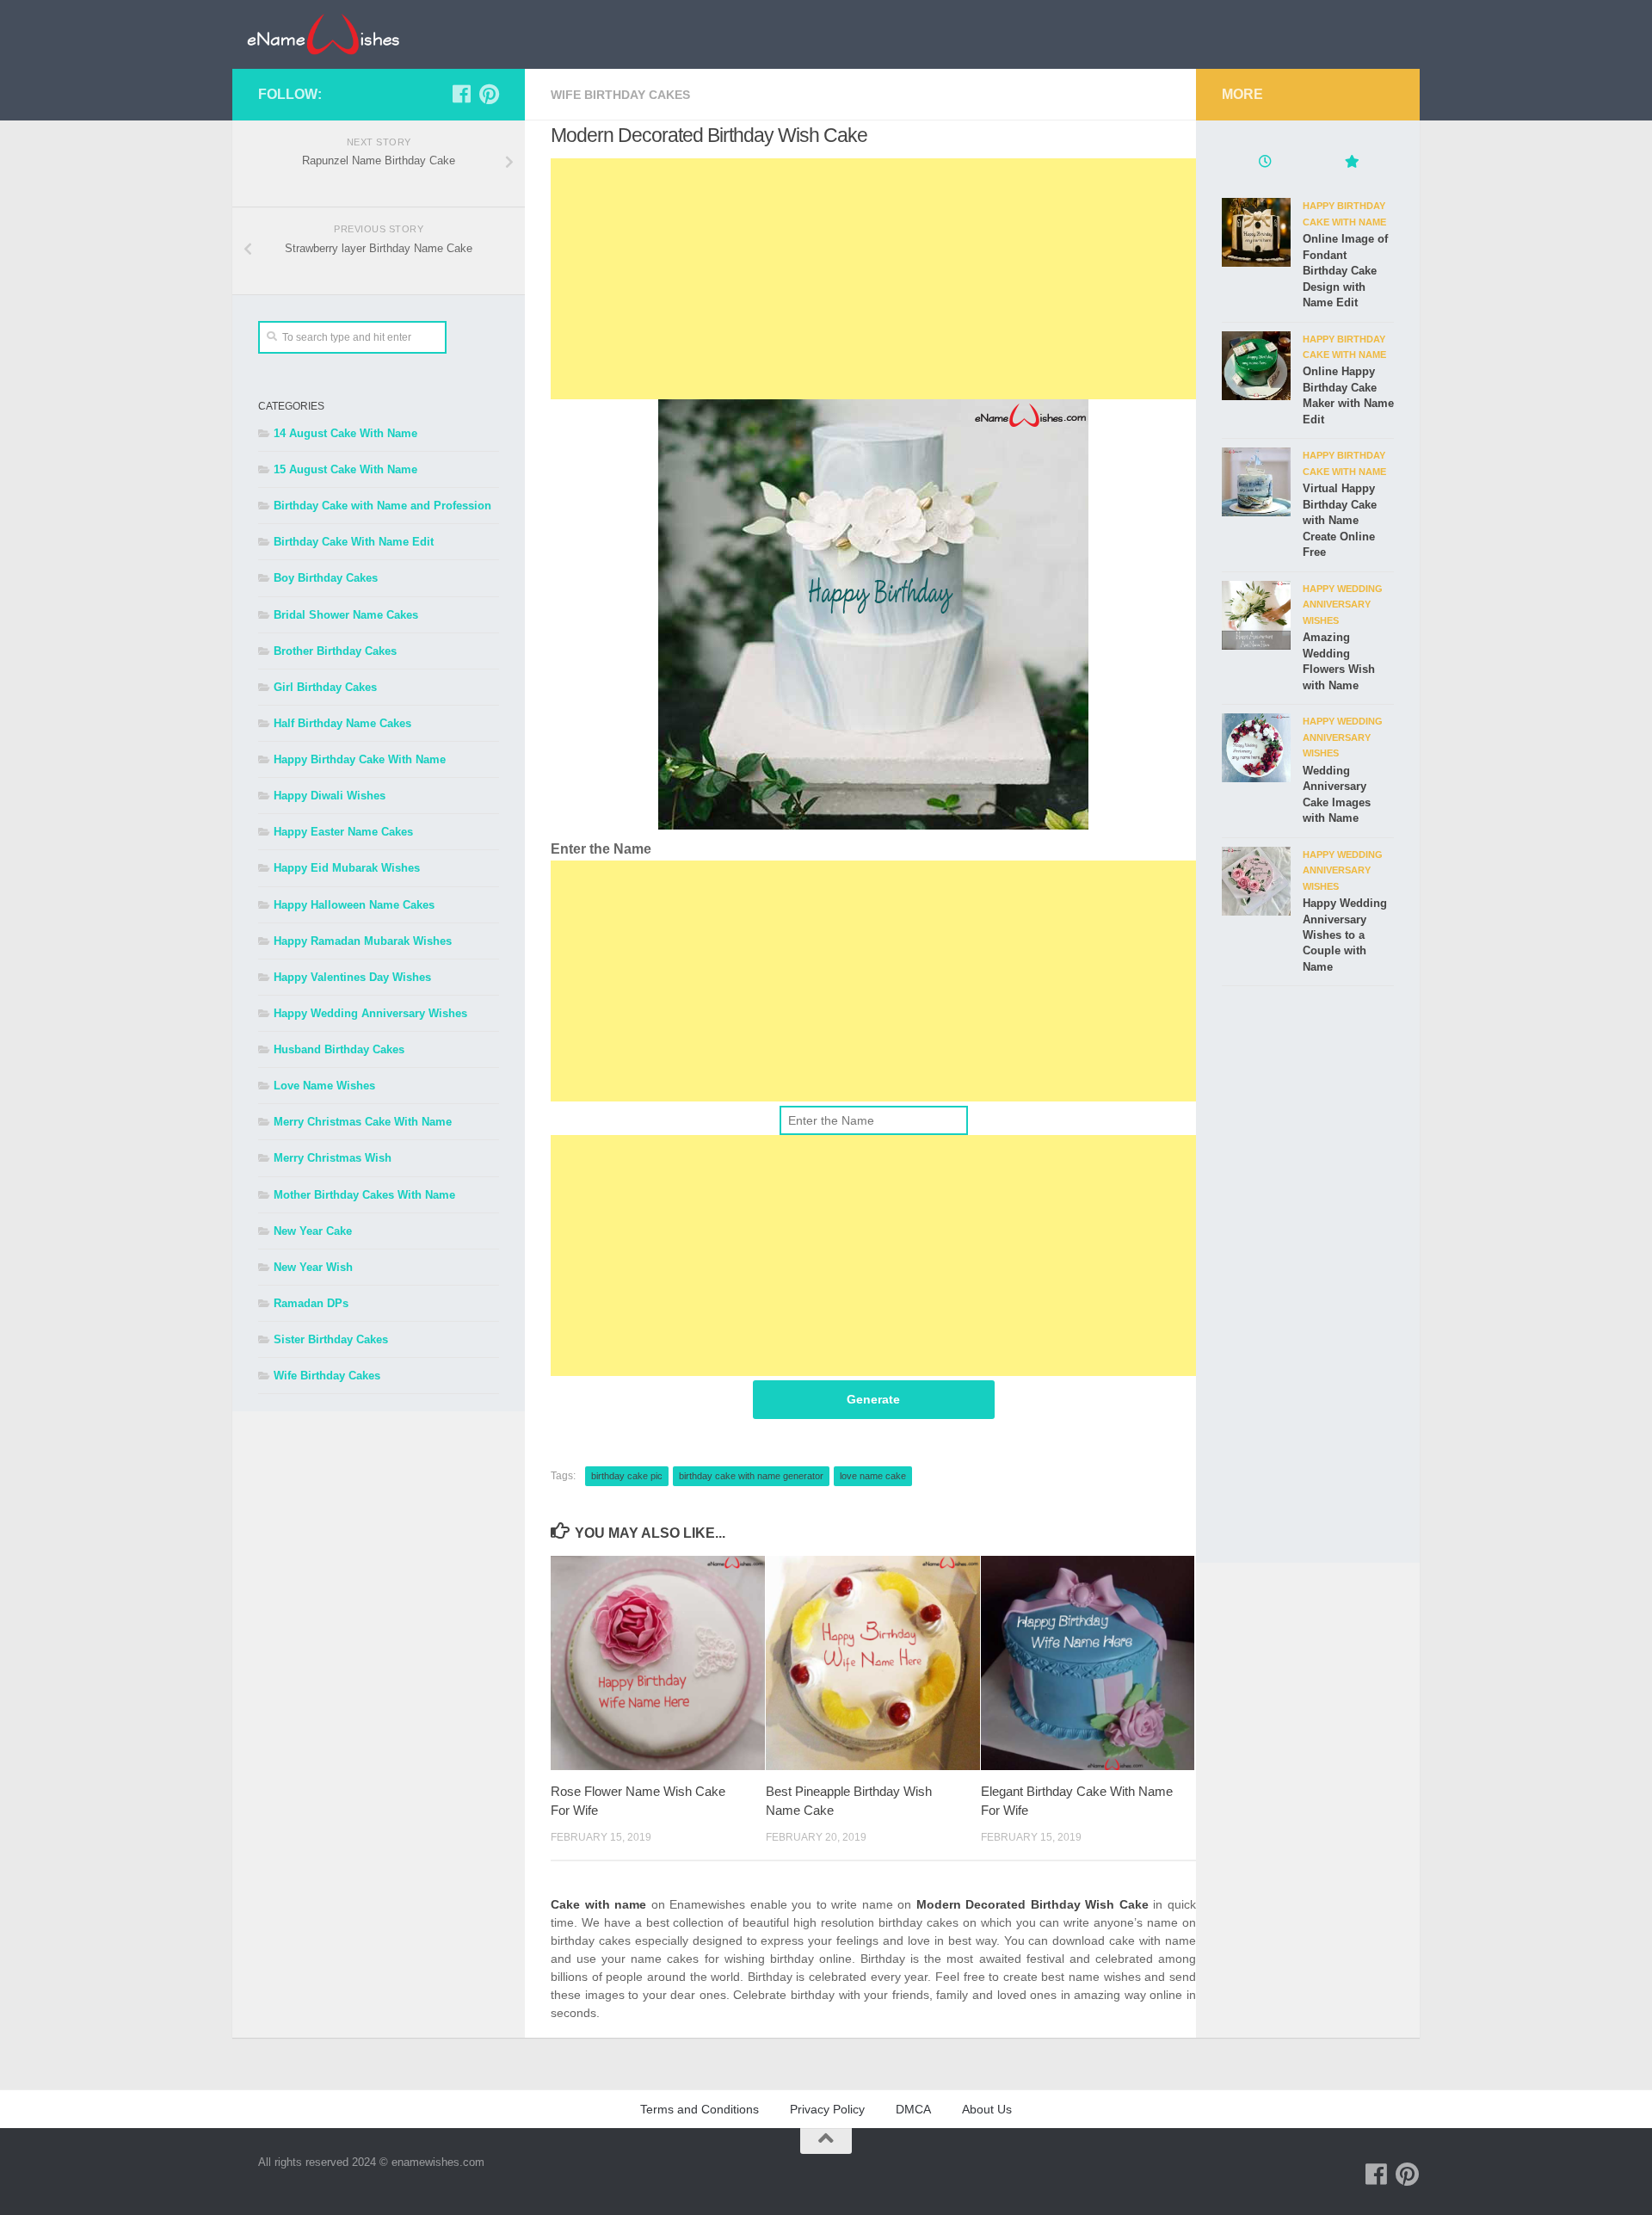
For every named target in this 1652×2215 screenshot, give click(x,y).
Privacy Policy (827, 2109)
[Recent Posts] (1265, 164)
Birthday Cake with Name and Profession (382, 506)
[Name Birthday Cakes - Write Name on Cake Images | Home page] (323, 34)
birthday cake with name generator (751, 1476)
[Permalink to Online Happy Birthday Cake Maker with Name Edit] (1256, 366)
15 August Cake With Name (345, 469)
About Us (987, 2109)
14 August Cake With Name (345, 433)
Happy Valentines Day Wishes (352, 977)
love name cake (873, 1476)
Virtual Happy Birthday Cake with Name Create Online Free (1340, 520)
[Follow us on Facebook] (461, 94)
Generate (873, 1399)
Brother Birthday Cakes (335, 651)
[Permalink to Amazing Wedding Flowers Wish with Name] (1256, 615)
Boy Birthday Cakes (326, 578)
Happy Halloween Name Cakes (354, 905)
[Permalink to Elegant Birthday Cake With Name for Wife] (1088, 1663)
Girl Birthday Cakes (325, 687)
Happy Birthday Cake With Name (360, 759)
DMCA (913, 2109)
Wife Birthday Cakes (620, 95)
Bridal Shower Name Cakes (346, 615)
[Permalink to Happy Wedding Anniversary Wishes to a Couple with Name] (1256, 881)
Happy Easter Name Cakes (343, 832)
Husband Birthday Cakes (339, 1049)
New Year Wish (313, 1267)
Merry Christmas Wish (333, 1158)
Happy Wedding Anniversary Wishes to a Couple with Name (1345, 935)
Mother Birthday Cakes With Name (364, 1195)
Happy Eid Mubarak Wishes (347, 868)
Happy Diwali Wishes (330, 796)
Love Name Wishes (324, 1086)
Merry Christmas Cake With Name (363, 1122)
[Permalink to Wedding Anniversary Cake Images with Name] (1256, 748)
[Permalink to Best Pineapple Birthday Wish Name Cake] (873, 1663)
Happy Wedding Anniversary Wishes (370, 1013)
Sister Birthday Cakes (331, 1339)
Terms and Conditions (700, 2109)
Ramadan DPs (311, 1303)
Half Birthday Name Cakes (342, 723)
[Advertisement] (873, 279)
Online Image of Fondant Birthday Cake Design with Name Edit (1345, 271)
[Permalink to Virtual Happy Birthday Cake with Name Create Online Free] (1256, 482)
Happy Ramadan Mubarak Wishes (363, 941)
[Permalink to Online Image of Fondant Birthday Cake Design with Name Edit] (1256, 232)
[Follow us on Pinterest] (489, 94)
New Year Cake (313, 1231)
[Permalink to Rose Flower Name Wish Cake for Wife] (658, 1663)
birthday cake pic (627, 1476)
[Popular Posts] (1351, 164)
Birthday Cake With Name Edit (354, 542)
